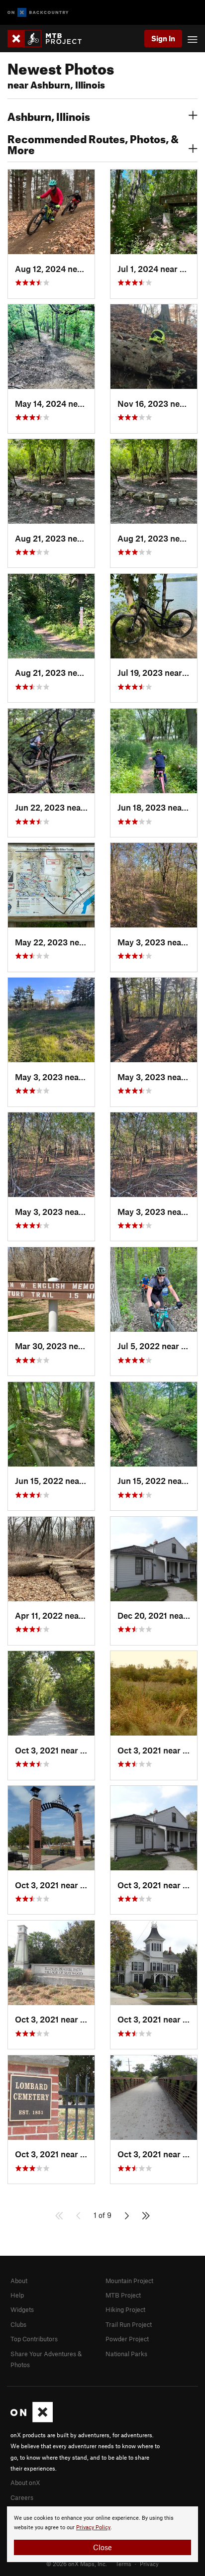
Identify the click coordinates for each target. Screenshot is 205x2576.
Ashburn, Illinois (49, 115)
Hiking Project (125, 2309)
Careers (22, 2497)
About (19, 2281)
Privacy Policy (93, 2528)
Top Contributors (34, 2339)
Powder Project (127, 2339)
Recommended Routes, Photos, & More (93, 143)
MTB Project (123, 2295)
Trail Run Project (129, 2324)
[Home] (50, 39)
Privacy (149, 2564)
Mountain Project (129, 2281)
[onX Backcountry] (38, 13)
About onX (25, 2483)
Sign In (163, 38)
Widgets (22, 2309)
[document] (102, 2534)
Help (17, 2295)
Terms (123, 2564)
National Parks (126, 2354)
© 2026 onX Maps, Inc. (77, 2564)
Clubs (18, 2324)
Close (102, 2547)
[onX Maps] (32, 2420)
